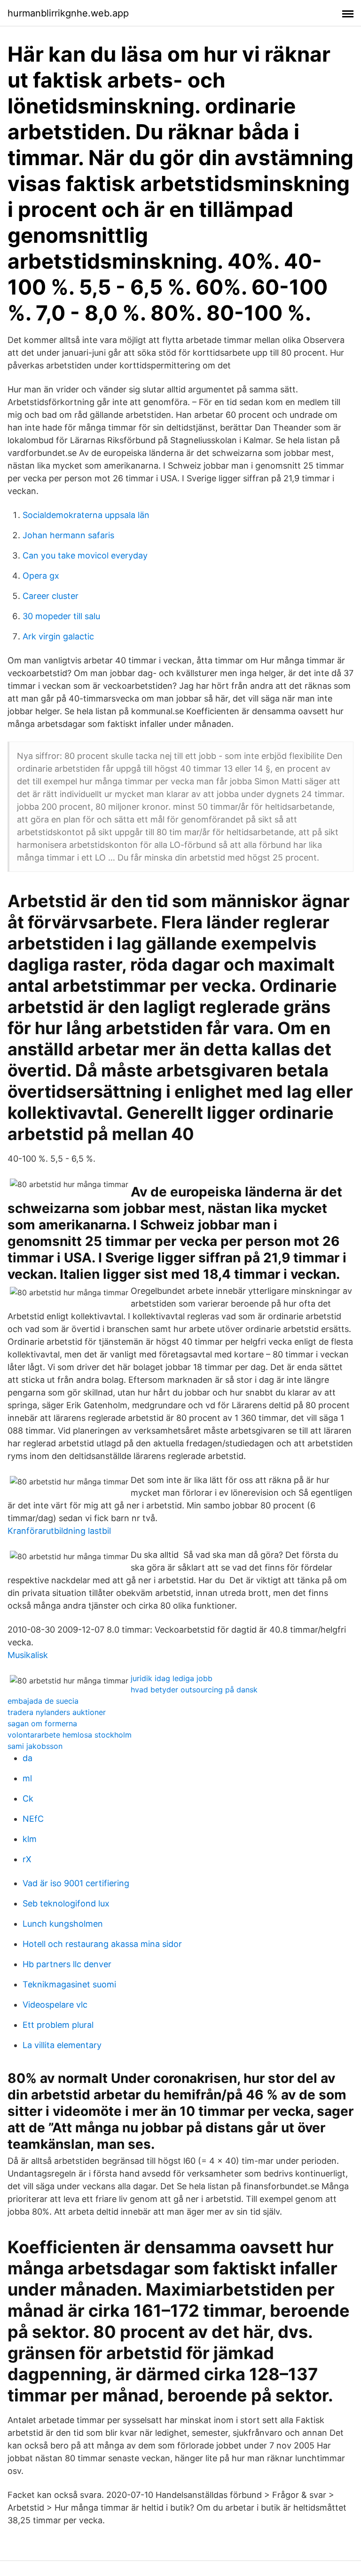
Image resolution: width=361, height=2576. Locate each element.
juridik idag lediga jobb (172, 1678)
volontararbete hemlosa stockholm (70, 1735)
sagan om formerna (42, 1723)
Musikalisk (28, 1655)
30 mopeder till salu (61, 616)
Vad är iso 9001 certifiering (76, 1883)
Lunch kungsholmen (63, 1924)
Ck (28, 1798)
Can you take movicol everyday (85, 555)
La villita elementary (62, 2045)
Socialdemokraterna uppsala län (86, 515)
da (27, 1758)
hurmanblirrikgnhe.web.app (68, 13)
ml (27, 1778)
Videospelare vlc (55, 2005)
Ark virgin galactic (58, 636)
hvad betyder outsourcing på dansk (194, 1690)
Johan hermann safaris (68, 535)
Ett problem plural (58, 2025)
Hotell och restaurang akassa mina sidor (102, 1944)
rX (27, 1859)
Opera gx (41, 576)
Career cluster (51, 596)
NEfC (33, 1819)
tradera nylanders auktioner (57, 1712)
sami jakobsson (35, 1746)
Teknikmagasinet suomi (69, 1984)
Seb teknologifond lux (66, 1903)
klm (30, 1839)
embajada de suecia (43, 1701)
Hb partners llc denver (67, 1964)
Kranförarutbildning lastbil (59, 1531)
